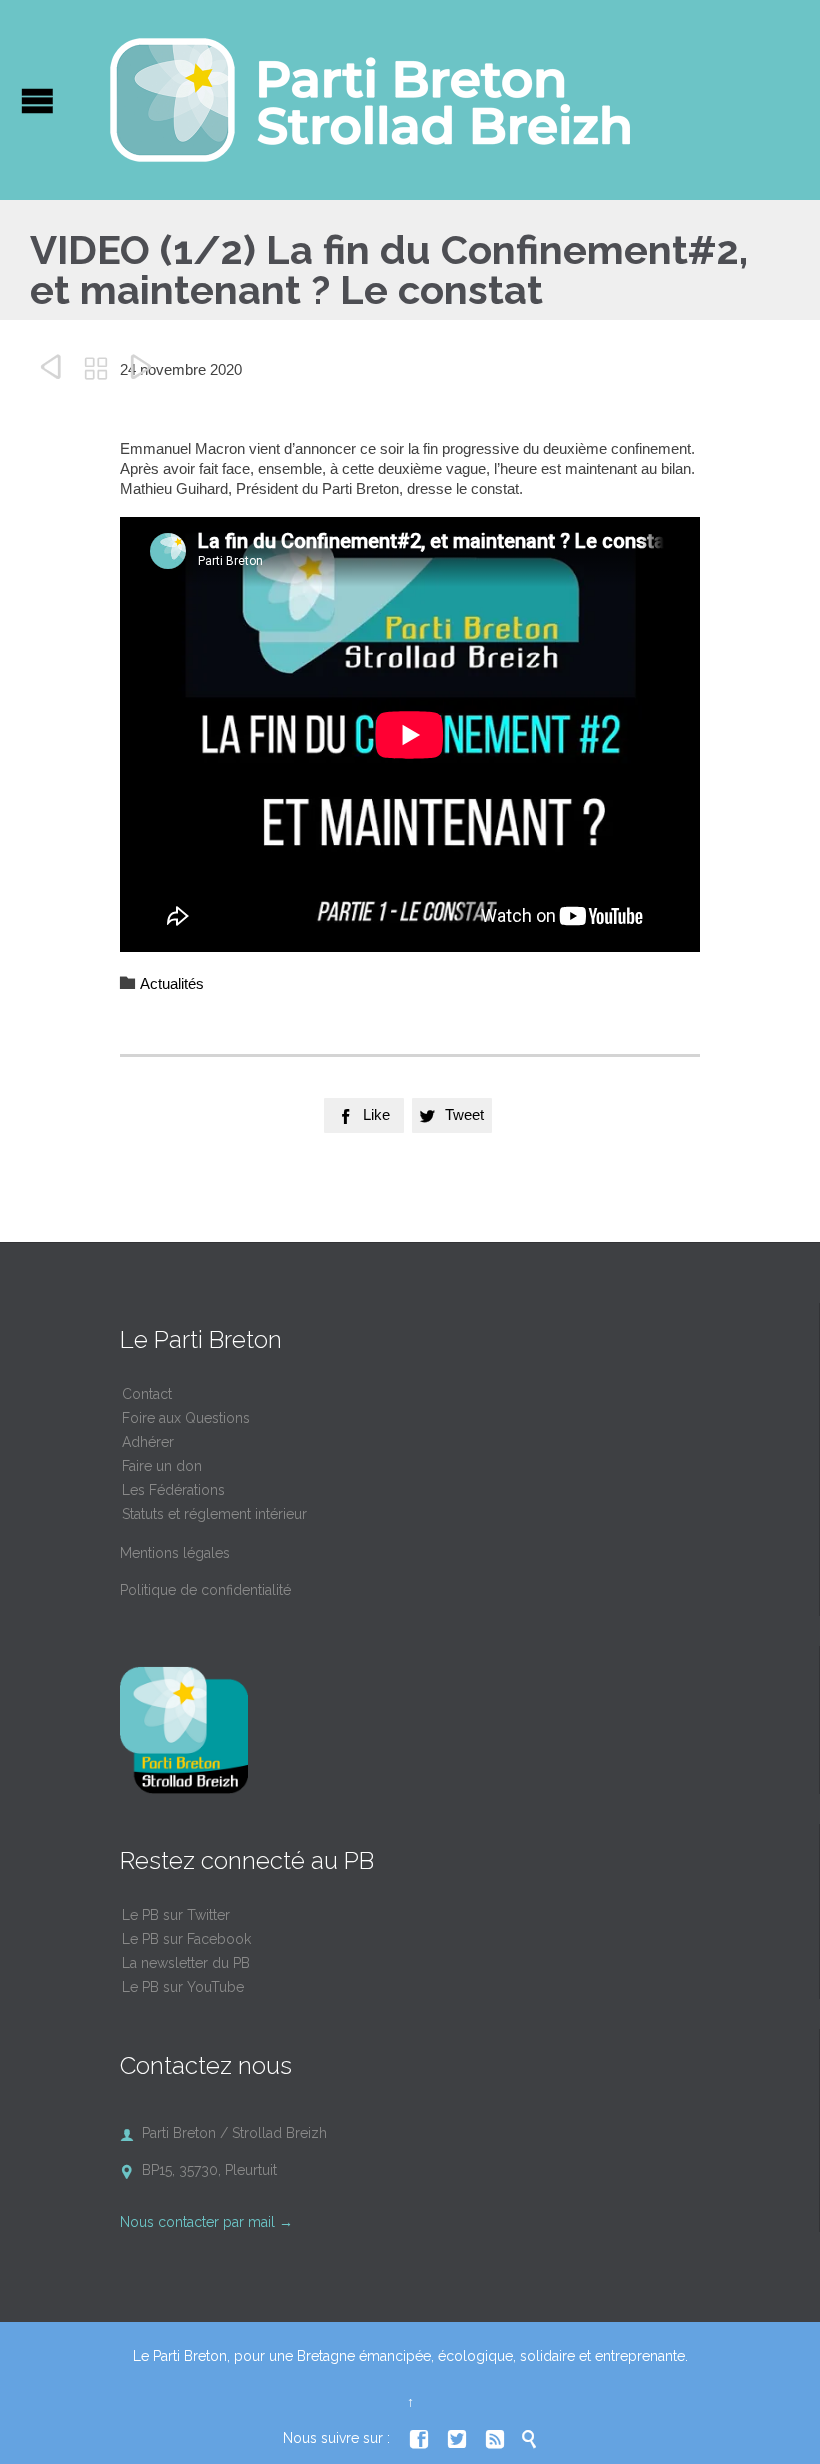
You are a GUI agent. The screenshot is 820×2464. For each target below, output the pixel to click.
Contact (147, 1394)
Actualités (172, 983)
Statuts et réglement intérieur (214, 1514)
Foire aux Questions (186, 1418)
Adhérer (148, 1442)
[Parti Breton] (370, 100)
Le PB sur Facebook (186, 1939)
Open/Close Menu (37, 100)
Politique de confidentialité (205, 1590)
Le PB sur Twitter (176, 1915)
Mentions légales (175, 1553)
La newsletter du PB (186, 1963)
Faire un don (162, 1466)
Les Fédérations (173, 1490)
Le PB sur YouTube (183, 1987)
